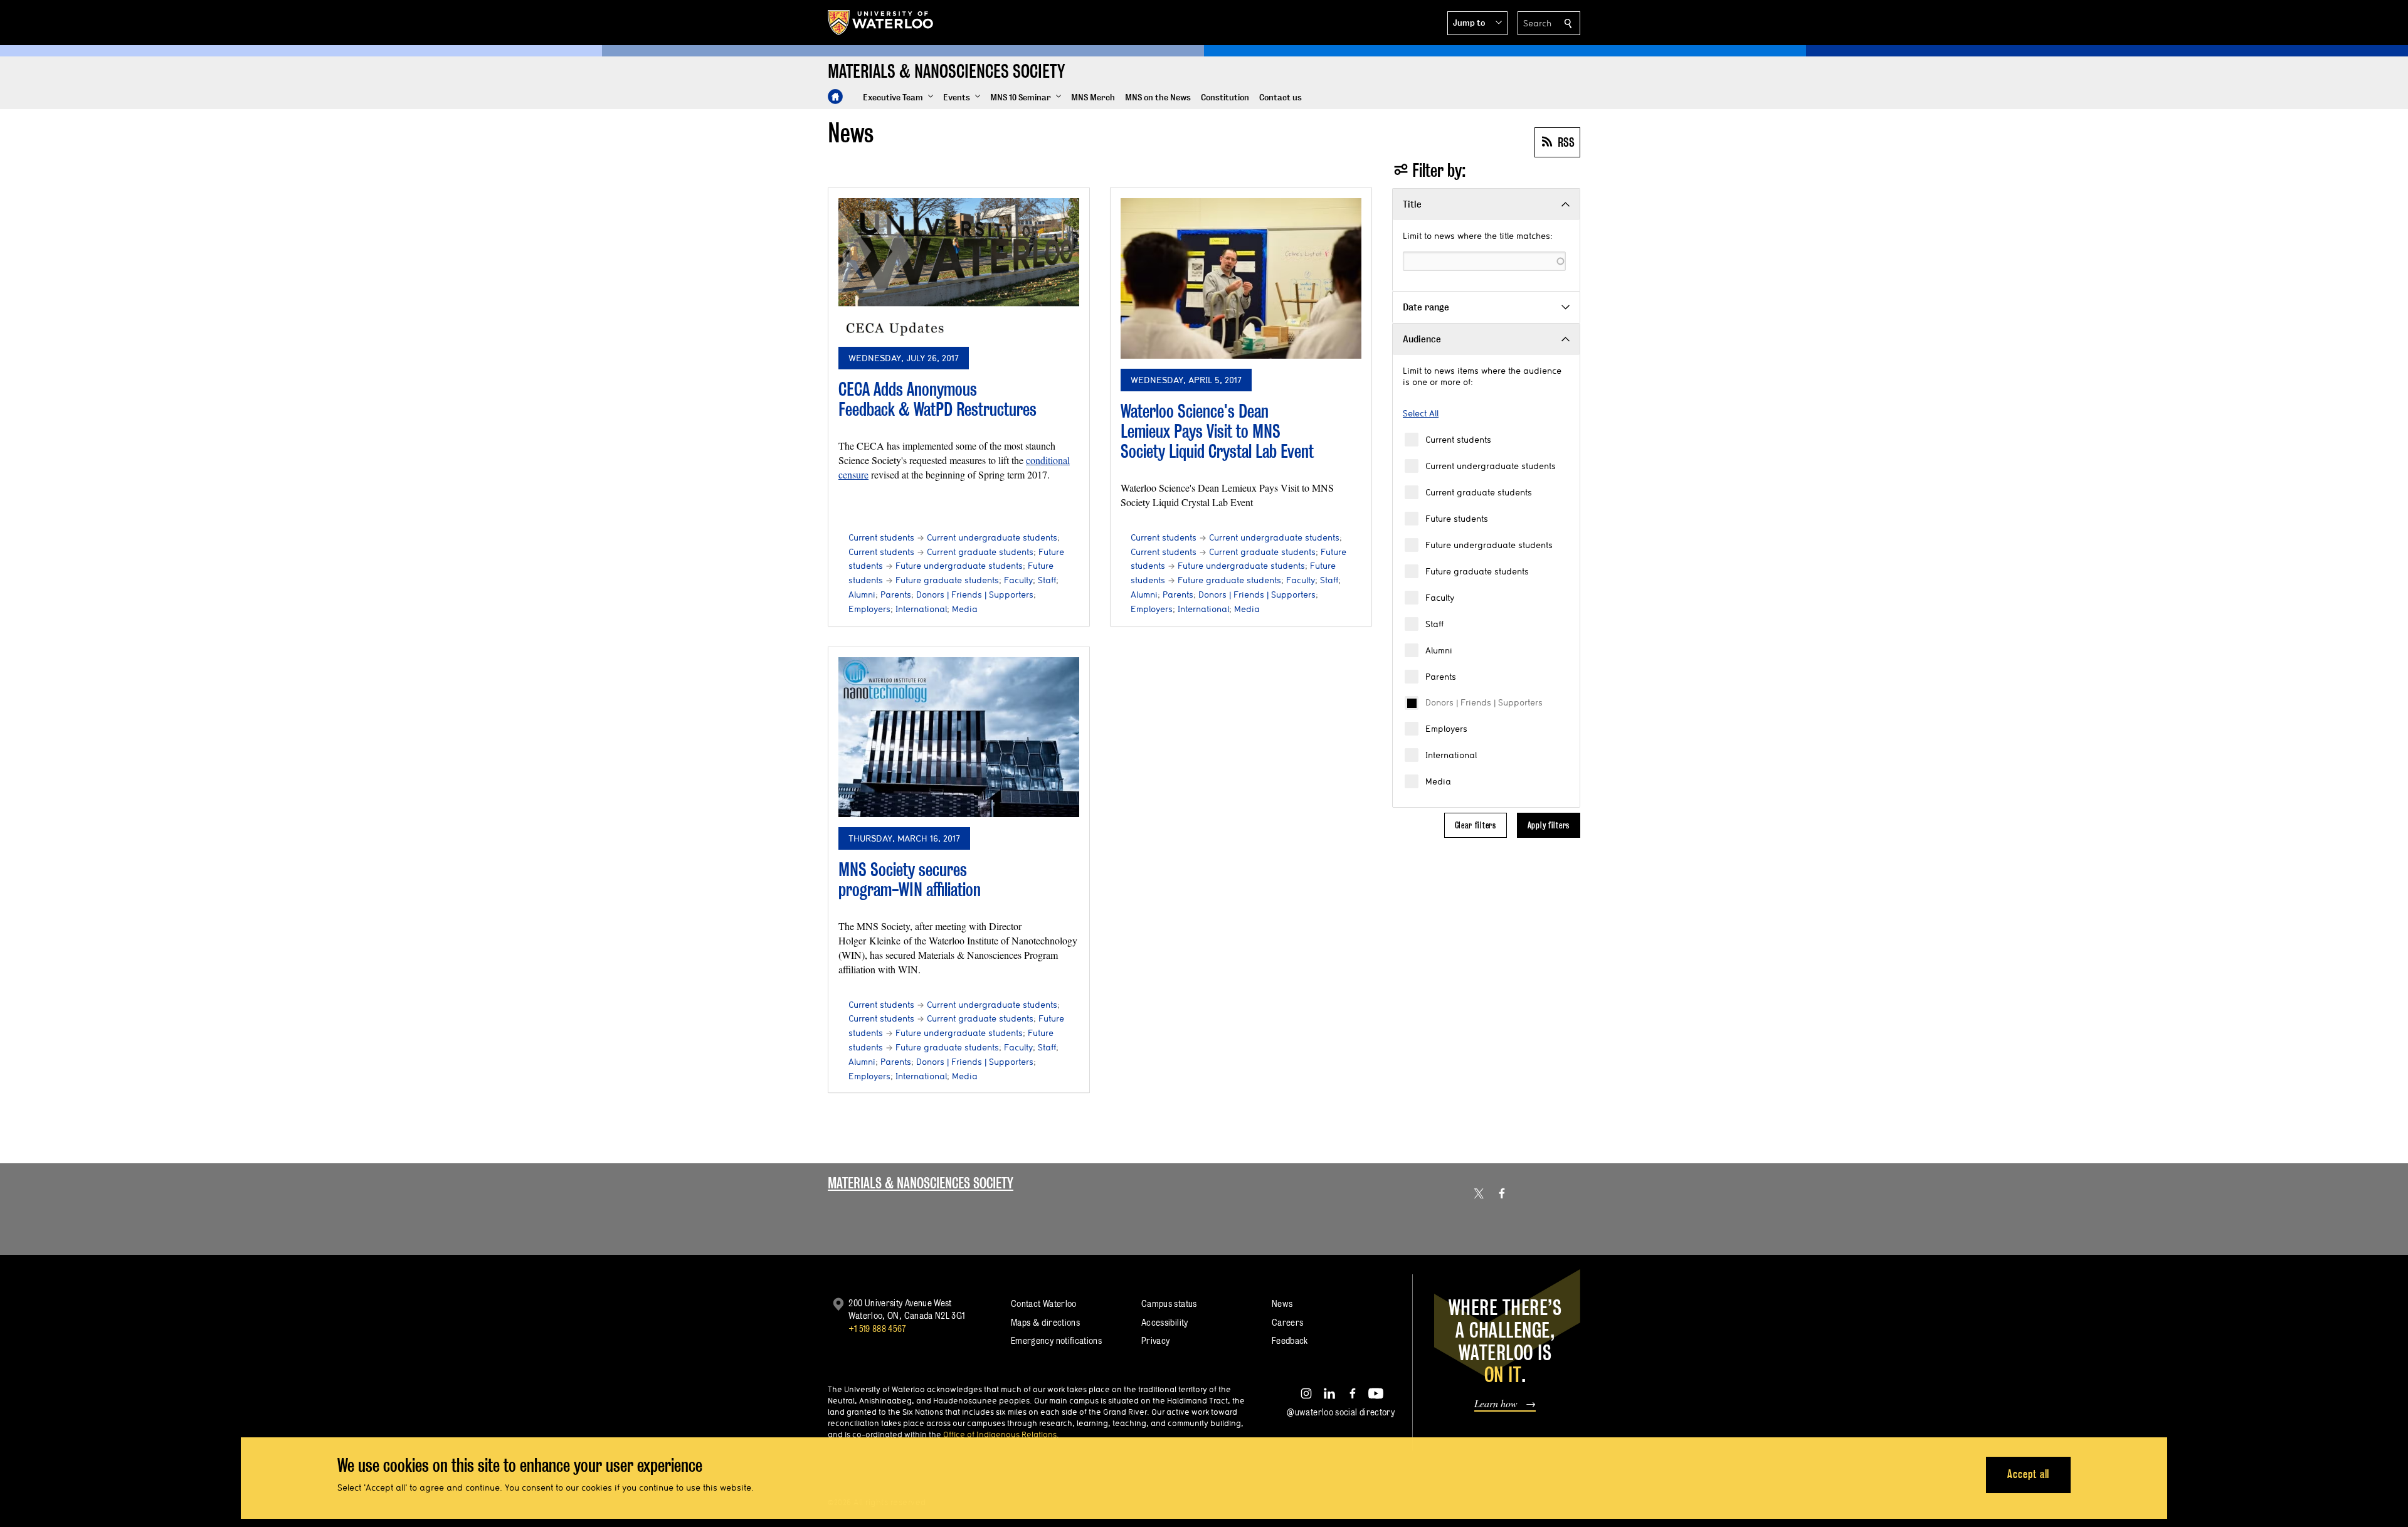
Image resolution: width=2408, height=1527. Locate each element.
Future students (1457, 519)
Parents (1441, 677)
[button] (1477, 23)
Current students (1458, 440)
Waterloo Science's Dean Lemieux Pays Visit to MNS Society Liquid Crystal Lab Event (1217, 431)
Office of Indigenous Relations (1000, 1434)
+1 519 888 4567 (877, 1329)
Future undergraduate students (1489, 545)
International (1451, 755)
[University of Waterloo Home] (881, 23)
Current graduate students (1479, 492)
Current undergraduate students (1491, 466)
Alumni (1439, 650)
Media (1438, 781)
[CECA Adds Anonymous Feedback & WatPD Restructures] (959, 267)
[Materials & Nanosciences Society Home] (835, 97)
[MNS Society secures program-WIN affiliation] (959, 737)
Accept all (2028, 1474)
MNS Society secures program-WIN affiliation (910, 880)
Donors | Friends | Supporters (1484, 702)
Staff (1434, 624)
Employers (1446, 729)
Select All (1421, 413)
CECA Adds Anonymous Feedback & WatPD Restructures (937, 399)
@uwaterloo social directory (1341, 1412)
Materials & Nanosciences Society (921, 1183)
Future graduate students (1477, 571)
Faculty (1440, 598)
